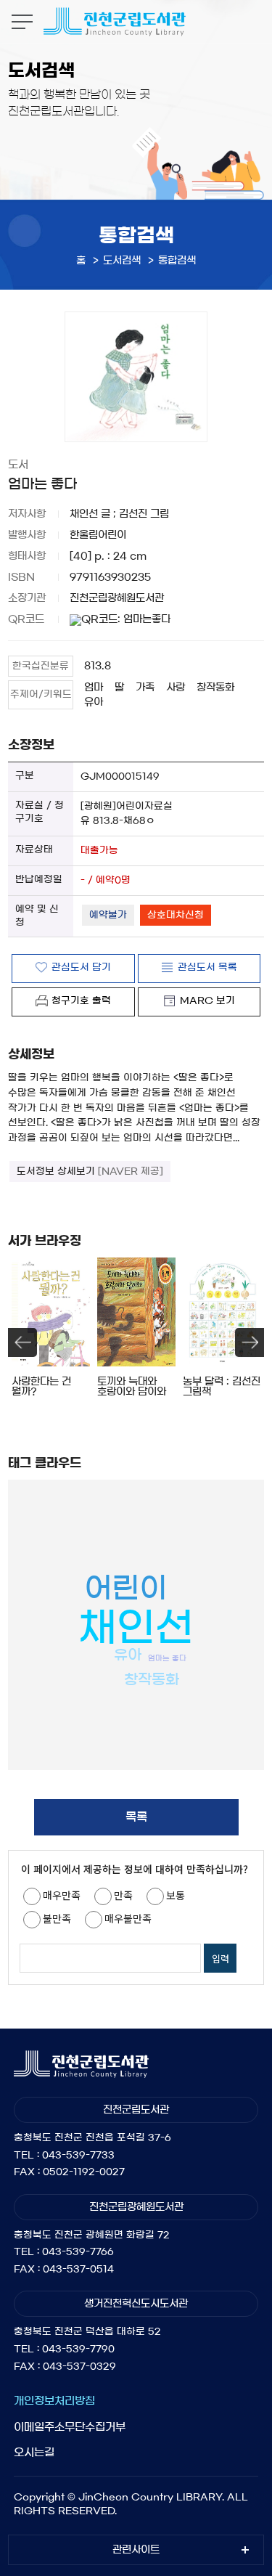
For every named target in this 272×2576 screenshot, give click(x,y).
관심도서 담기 (81, 967)
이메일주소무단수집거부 (70, 2427)
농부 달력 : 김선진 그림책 (222, 1387)
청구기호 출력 (81, 1001)
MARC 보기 (207, 1001)
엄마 (94, 688)
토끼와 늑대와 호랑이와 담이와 (132, 1387)
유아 (94, 702)
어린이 (125, 1588)
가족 (145, 688)
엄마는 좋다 (167, 1658)
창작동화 (215, 688)
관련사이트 (136, 2550)
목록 (136, 1817)
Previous (22, 1342)
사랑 (176, 688)
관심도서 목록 (207, 967)
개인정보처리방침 (54, 2401)
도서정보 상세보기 (90, 1171)
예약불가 (108, 915)
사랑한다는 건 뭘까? (41, 1387)
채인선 (136, 1627)
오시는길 (34, 2452)
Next (250, 1342)
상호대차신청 (176, 915)
